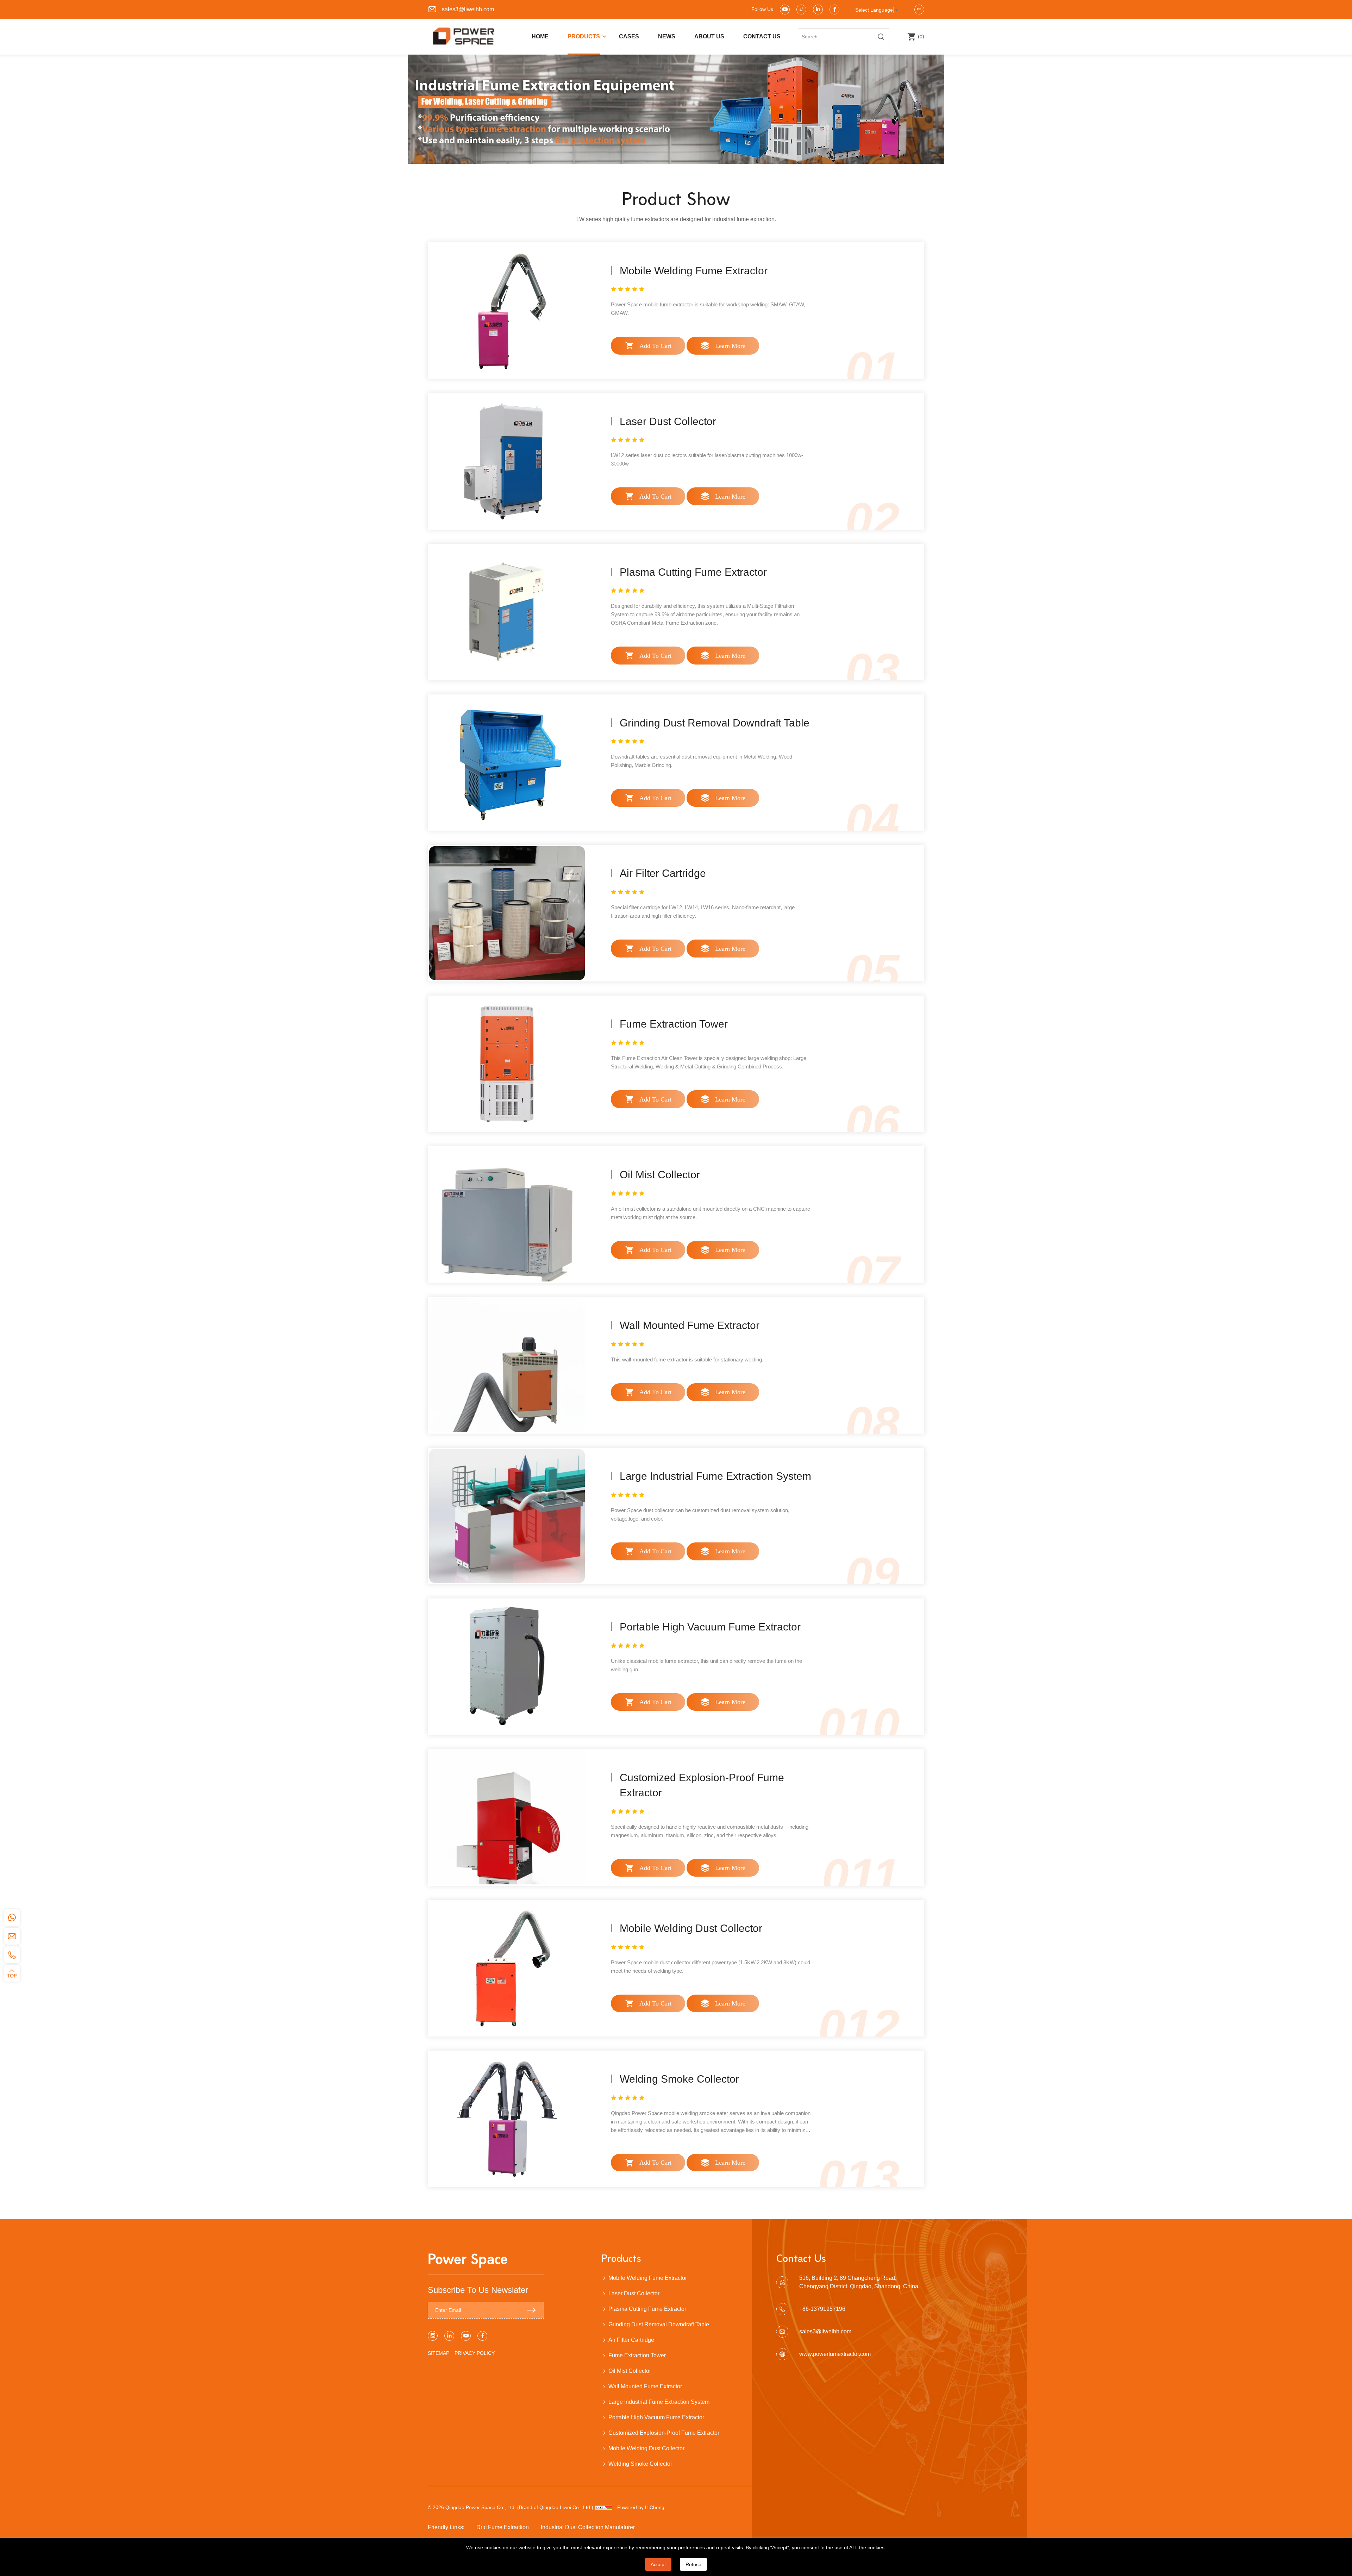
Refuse (693, 2564)
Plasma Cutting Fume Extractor (693, 572)
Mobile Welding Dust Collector (691, 1928)
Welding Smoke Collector (679, 2079)
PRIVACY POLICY (475, 2353)
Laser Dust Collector (668, 421)
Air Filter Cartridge (663, 873)
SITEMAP (439, 2353)
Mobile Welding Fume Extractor (694, 271)
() (920, 36)
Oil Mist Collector (660, 1175)
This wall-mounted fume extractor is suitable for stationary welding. (687, 1359)
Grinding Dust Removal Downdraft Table (715, 723)
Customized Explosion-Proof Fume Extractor (664, 2433)
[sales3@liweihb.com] (12, 1936)
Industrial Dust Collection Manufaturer (588, 2527)
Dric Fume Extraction (503, 2527)
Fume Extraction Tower (674, 1024)
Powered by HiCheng (641, 2507)
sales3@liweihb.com (468, 9)
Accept (658, 2564)
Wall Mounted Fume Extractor (690, 1325)
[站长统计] (603, 2507)
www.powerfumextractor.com (835, 2354)
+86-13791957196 (822, 2309)
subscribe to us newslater (478, 2290)
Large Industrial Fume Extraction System (715, 1476)
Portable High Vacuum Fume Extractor (710, 1627)
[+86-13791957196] (12, 1955)
